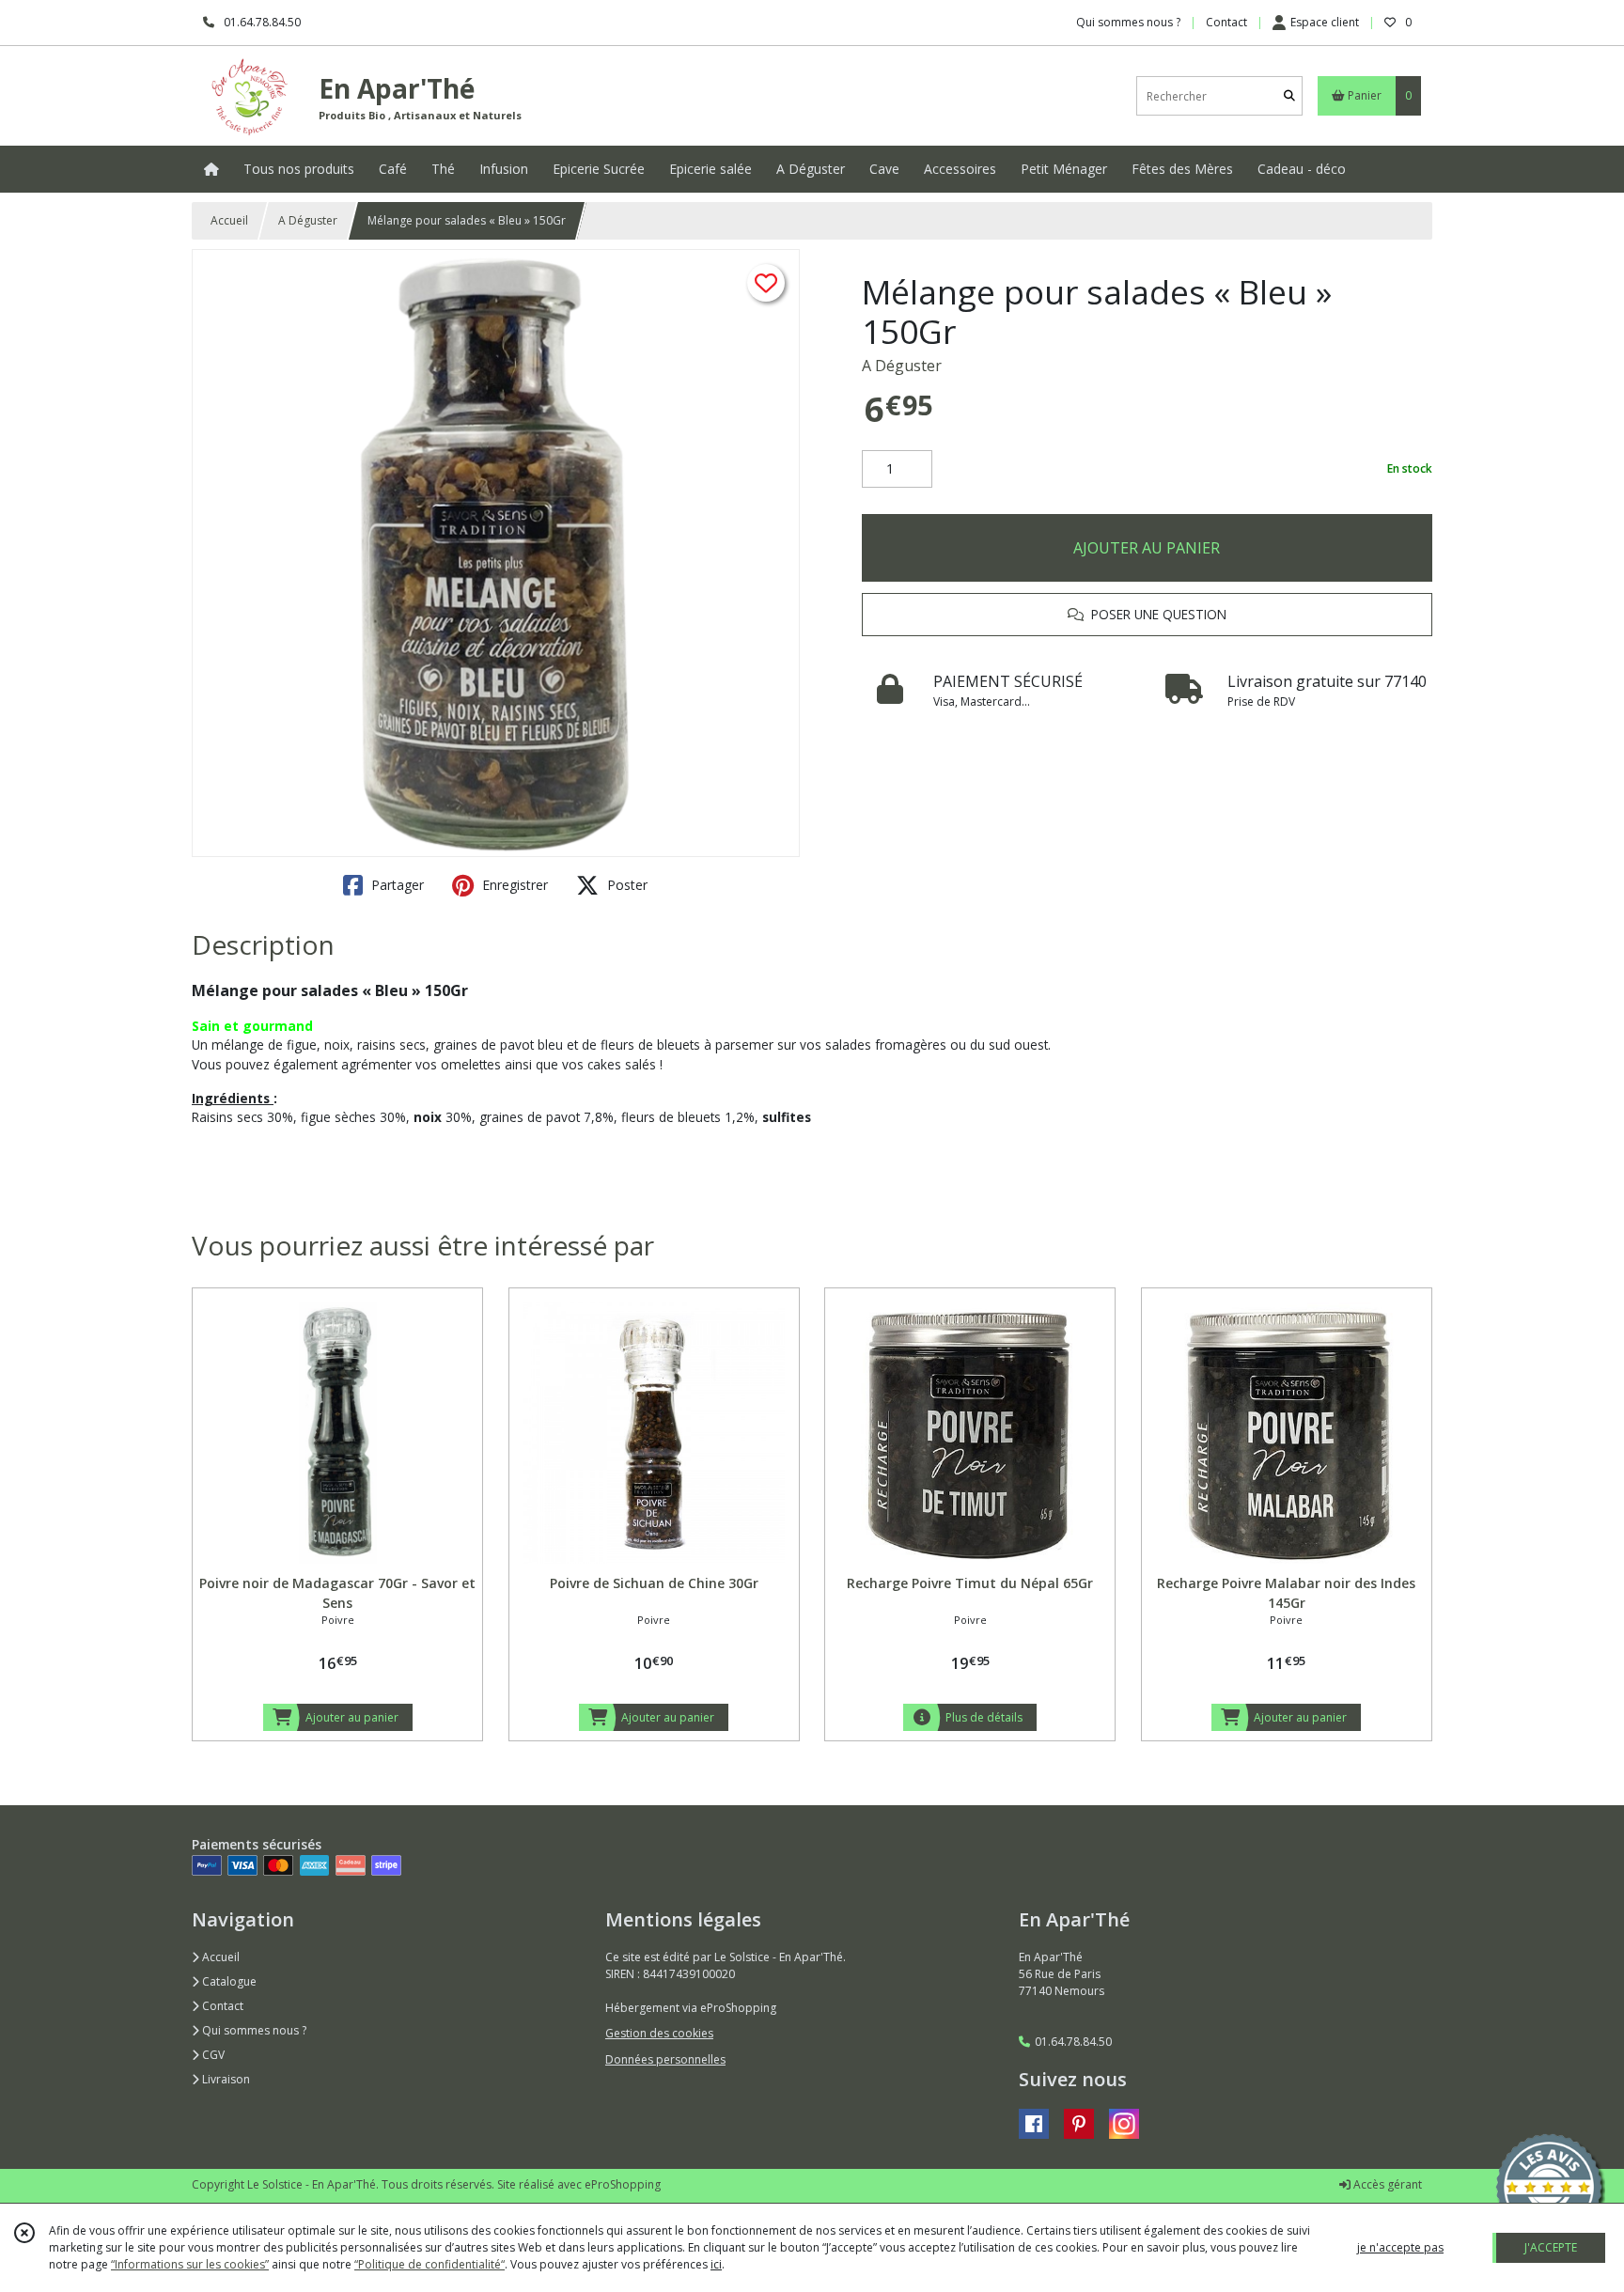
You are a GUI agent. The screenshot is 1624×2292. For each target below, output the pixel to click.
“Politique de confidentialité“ (429, 2264)
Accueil (229, 220)
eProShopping (623, 2184)
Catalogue (228, 1981)
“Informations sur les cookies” (190, 2264)
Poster (625, 885)
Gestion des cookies (659, 2033)
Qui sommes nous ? (253, 2030)
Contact (1226, 22)
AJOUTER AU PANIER (1147, 548)
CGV (212, 2055)
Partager (396, 885)
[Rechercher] (1289, 96)
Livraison (225, 2079)
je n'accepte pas (1400, 2247)
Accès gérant (1386, 2184)
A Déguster (308, 220)
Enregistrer (513, 885)
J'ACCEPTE (1551, 2247)
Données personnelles (665, 2059)
